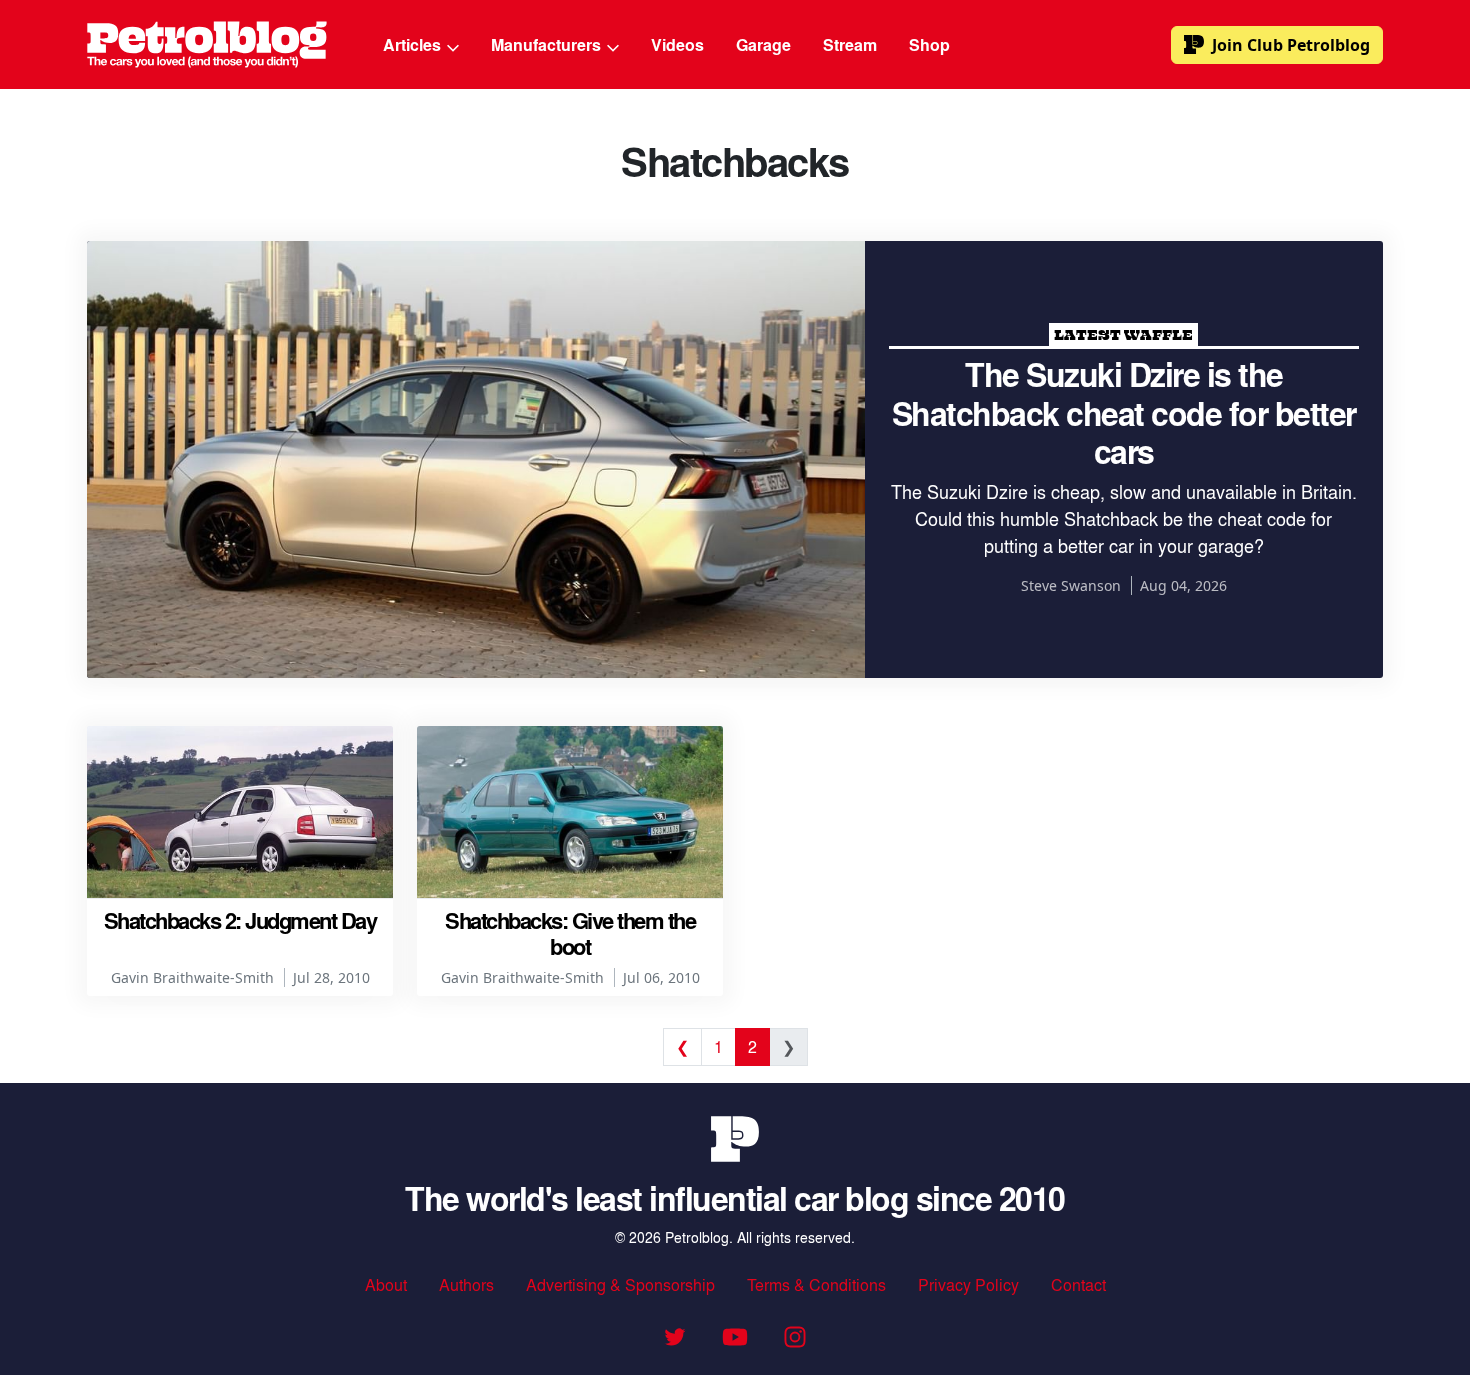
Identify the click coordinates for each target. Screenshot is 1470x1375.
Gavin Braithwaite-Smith (192, 977)
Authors (466, 1284)
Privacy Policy (968, 1284)
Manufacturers (548, 44)
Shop (929, 44)
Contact (1078, 1284)
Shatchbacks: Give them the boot (570, 933)
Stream (850, 44)
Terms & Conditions (816, 1284)
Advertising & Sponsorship (620, 1284)
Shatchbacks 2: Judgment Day (240, 920)
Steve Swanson (1071, 585)
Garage (763, 44)
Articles (414, 44)
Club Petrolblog (1291, 45)
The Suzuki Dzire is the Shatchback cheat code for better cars (1124, 412)
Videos (677, 44)
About (386, 1284)
